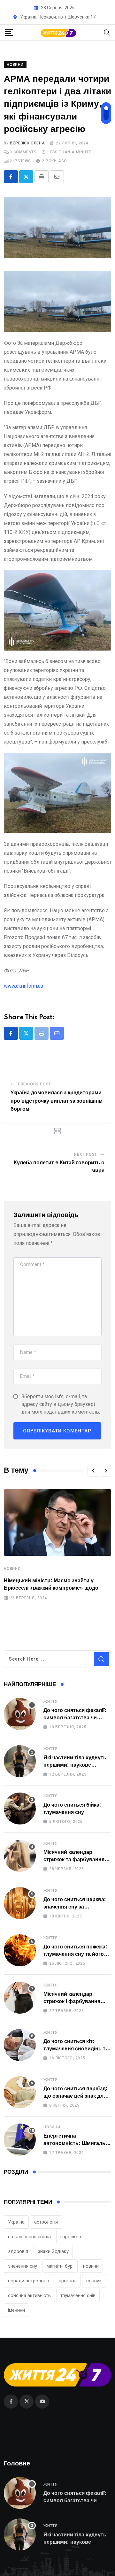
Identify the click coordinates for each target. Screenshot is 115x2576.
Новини (12, 1569)
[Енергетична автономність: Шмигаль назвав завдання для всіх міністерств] (20, 2140)
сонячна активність (29, 2295)
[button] (93, 1471)
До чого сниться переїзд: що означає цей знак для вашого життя (76, 2096)
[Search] (107, 32)
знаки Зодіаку (53, 2251)
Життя (51, 1701)
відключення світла (29, 2237)
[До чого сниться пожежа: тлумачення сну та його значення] (20, 1950)
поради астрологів (29, 2281)
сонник (94, 2281)
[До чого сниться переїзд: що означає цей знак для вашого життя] (20, 2092)
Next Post (86, 1154)
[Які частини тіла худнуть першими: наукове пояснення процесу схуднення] (20, 1761)
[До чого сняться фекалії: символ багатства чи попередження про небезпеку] (20, 1714)
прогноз (68, 2281)
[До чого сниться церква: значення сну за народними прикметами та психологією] (20, 1903)
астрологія (46, 2222)
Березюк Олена (27, 143)
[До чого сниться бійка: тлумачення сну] (20, 1809)
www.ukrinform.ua (23, 986)
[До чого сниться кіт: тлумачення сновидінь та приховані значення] (20, 2045)
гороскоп (71, 2237)
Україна (16, 2222)
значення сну (23, 2266)
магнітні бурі (60, 2266)
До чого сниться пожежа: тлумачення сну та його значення (75, 1954)
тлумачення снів (78, 2295)
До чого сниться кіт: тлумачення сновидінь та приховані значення (76, 2049)
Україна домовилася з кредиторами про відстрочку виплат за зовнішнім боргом (57, 1101)
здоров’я (18, 2251)
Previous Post (34, 1084)
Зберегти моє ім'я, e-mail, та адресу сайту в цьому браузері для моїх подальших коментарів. (61, 1404)
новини (91, 2266)
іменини (16, 2310)
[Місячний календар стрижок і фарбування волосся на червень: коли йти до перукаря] (20, 1998)
